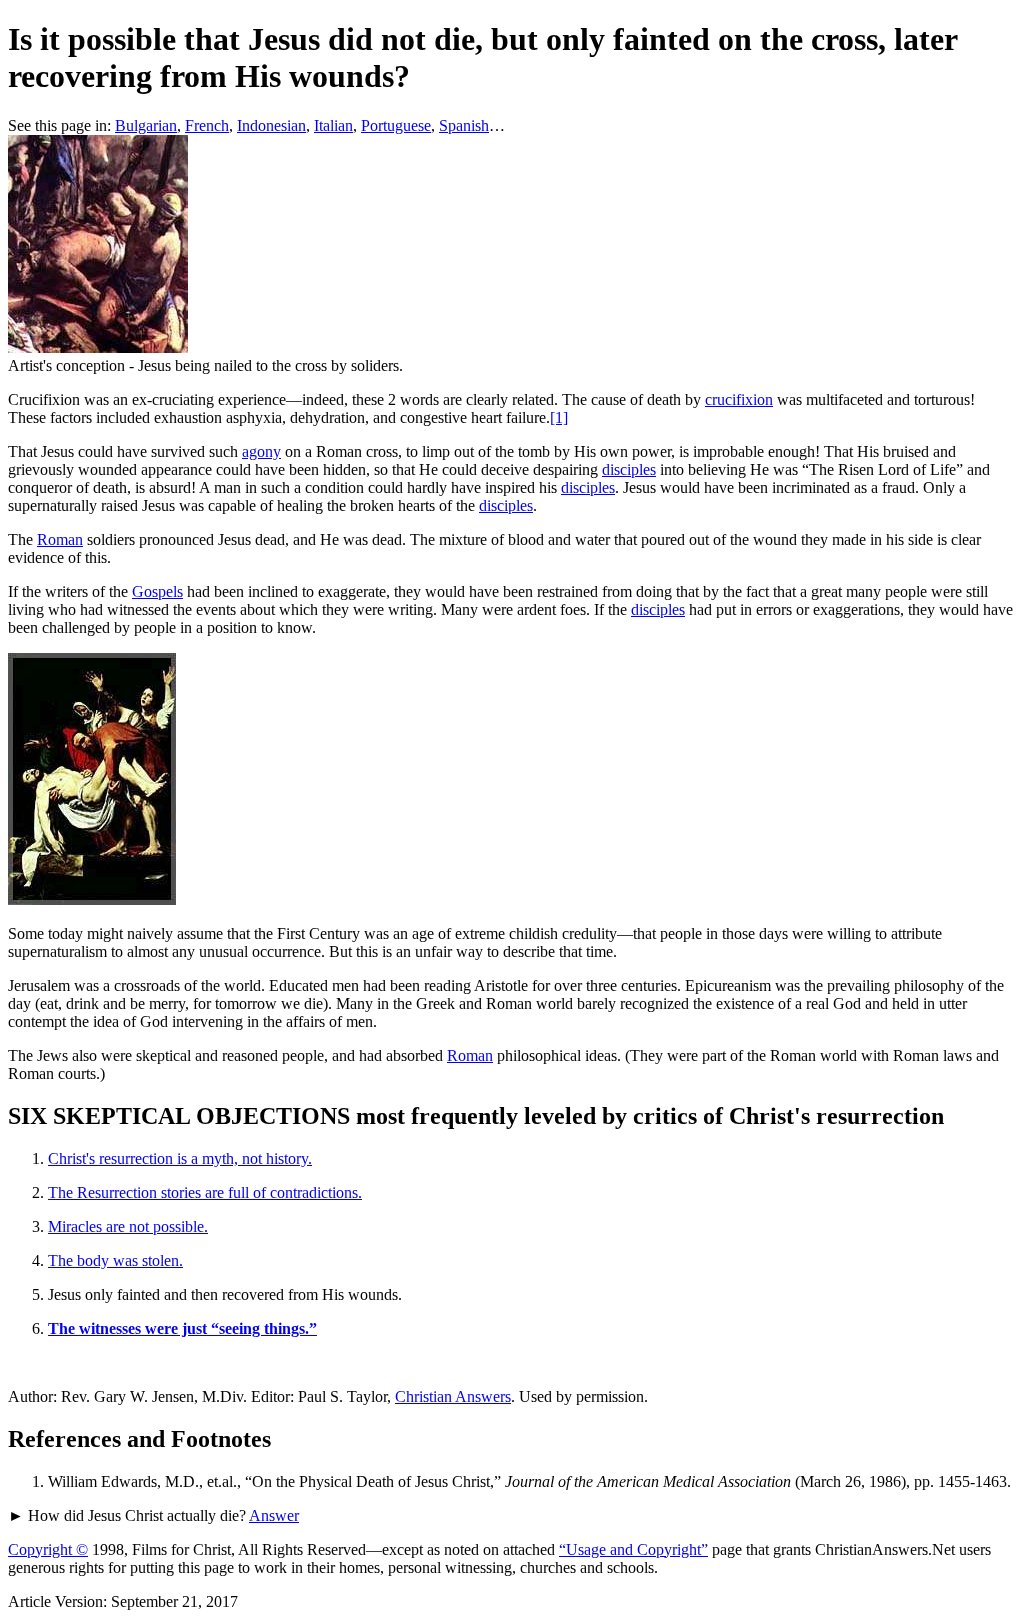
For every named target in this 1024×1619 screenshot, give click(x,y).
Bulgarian (146, 125)
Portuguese (396, 125)
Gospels (157, 591)
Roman (60, 539)
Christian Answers (453, 1396)
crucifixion (739, 399)
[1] (559, 417)
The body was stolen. (115, 1260)
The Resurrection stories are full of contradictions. (205, 1192)
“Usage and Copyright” (633, 1549)
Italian (333, 125)
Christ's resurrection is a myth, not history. (180, 1158)
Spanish (464, 125)
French (207, 125)
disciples (629, 469)
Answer (274, 1515)
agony (261, 451)
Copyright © (48, 1549)
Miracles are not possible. (128, 1226)
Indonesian (271, 125)
